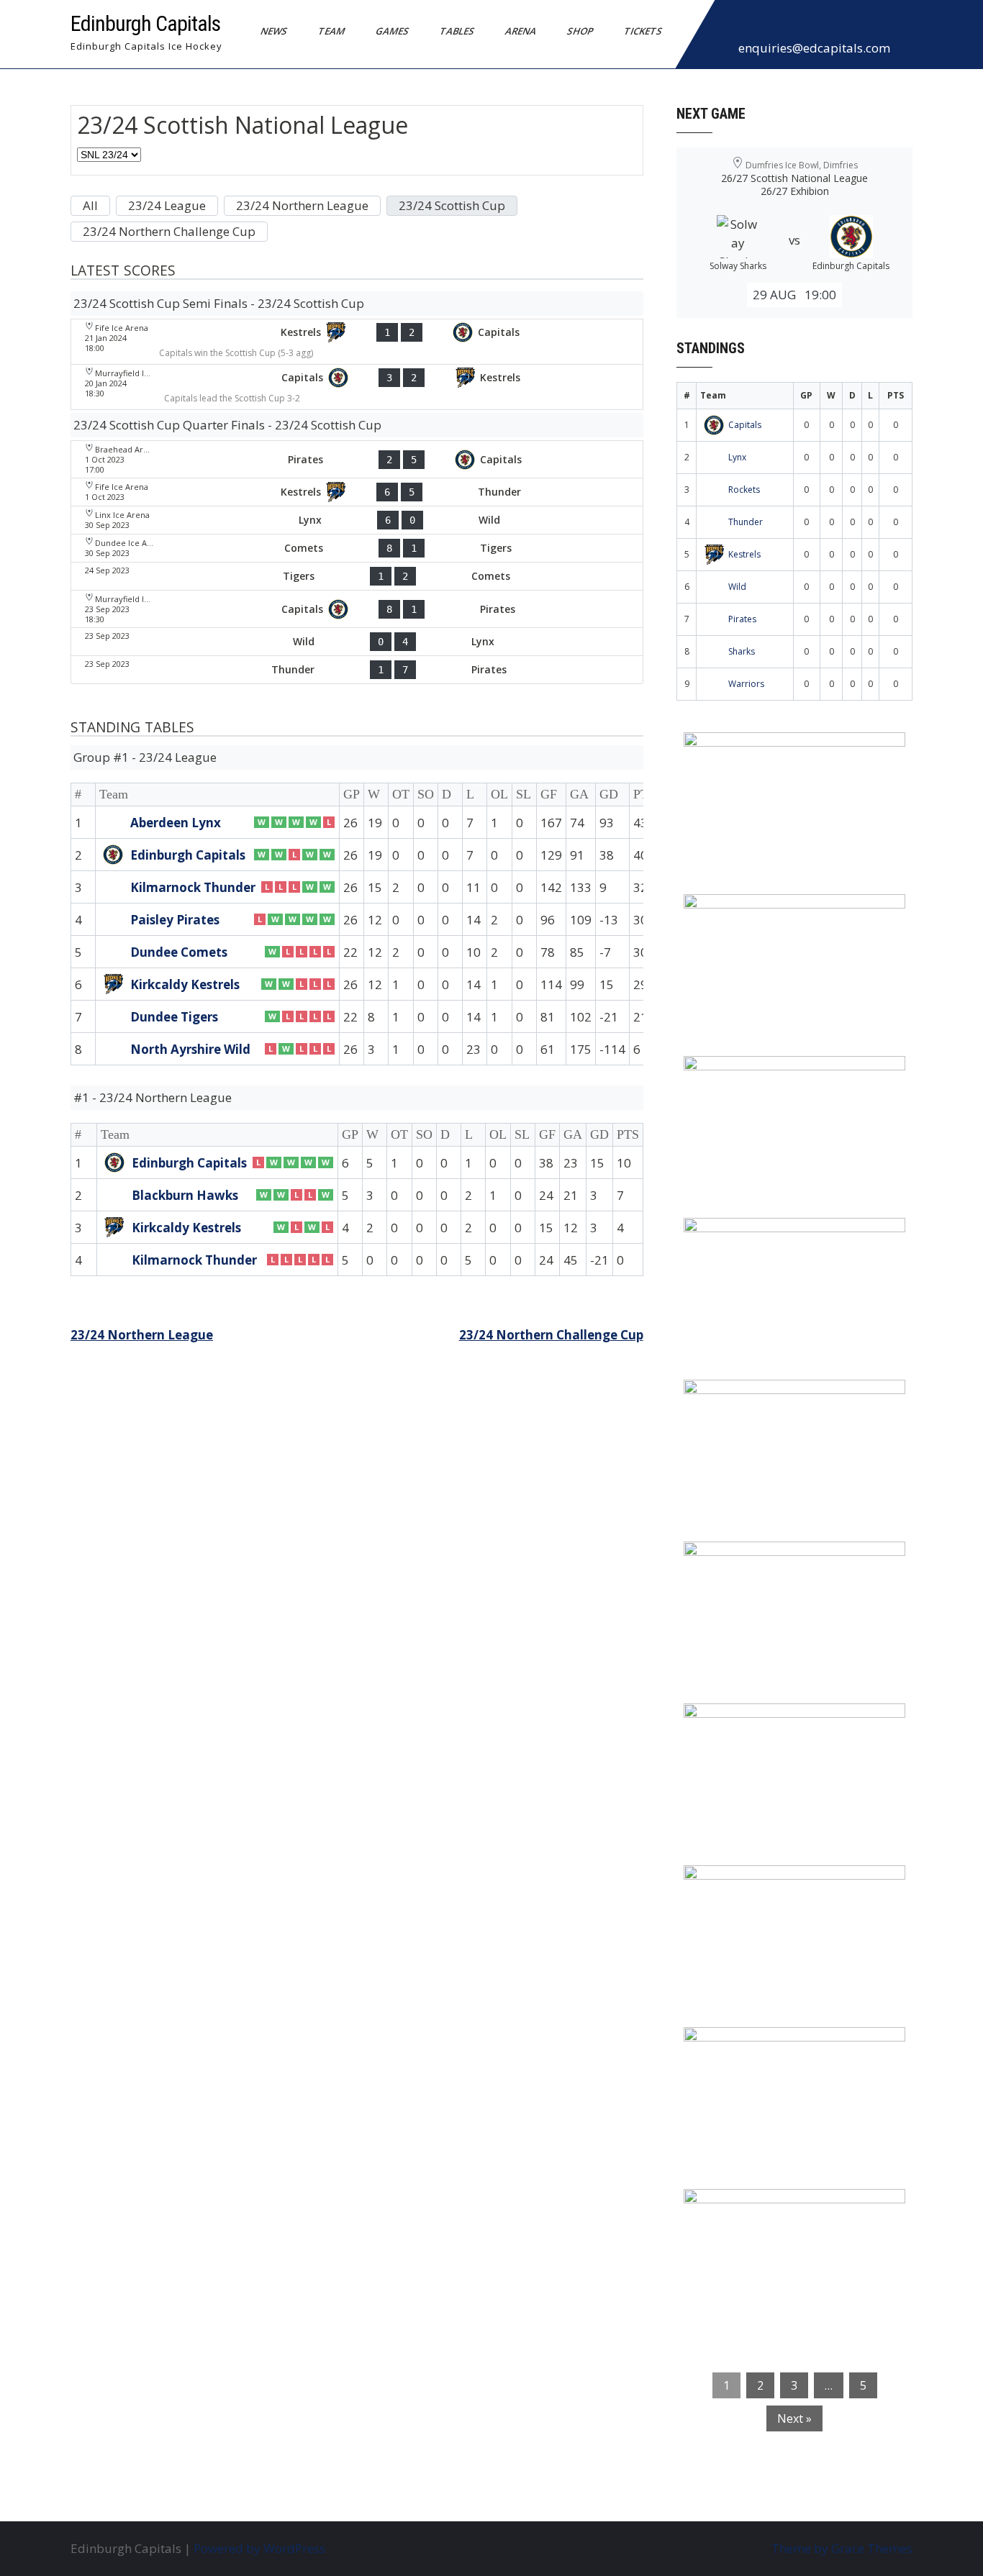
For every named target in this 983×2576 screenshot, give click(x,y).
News (274, 31)
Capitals (745, 425)
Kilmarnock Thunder (193, 887)
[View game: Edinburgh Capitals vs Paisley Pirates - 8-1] (357, 609)
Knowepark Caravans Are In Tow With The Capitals (791, 2218)
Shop (580, 31)
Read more (836, 834)
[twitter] (761, 24)
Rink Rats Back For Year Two (779, 914)
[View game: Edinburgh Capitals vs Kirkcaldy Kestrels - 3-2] (357, 387)
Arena (521, 31)
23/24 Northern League (142, 1335)
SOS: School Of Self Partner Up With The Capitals (786, 1895)
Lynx (737, 457)
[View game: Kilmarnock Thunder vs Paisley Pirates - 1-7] (357, 670)
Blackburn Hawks (185, 1195)
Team (332, 31)
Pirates (742, 619)
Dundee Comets (179, 952)
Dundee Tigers (174, 1017)
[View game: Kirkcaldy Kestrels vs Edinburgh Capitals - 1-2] (357, 342)
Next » (794, 2418)
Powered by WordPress (259, 2548)
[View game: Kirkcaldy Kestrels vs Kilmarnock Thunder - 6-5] (357, 492)
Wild (737, 587)
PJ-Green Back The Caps (765, 1724)
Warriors (746, 684)
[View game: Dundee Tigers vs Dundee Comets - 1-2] (357, 576)
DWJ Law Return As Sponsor (777, 1400)
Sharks (742, 651)
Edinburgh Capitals (145, 23)
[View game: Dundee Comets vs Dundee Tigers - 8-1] (357, 548)
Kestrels (744, 554)
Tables (457, 31)
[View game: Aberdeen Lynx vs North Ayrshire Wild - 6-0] (357, 520)
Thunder (746, 522)
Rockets (744, 490)
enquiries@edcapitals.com (814, 48)
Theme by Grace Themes (842, 2548)
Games (393, 31)
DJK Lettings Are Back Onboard (787, 752)
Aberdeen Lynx (176, 823)
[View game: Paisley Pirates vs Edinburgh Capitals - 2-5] (357, 459)
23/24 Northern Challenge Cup (551, 1335)
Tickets (643, 31)
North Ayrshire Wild (190, 1049)
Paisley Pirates (175, 920)
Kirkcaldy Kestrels (185, 984)
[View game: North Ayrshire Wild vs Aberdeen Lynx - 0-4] (357, 642)
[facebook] (730, 24)
